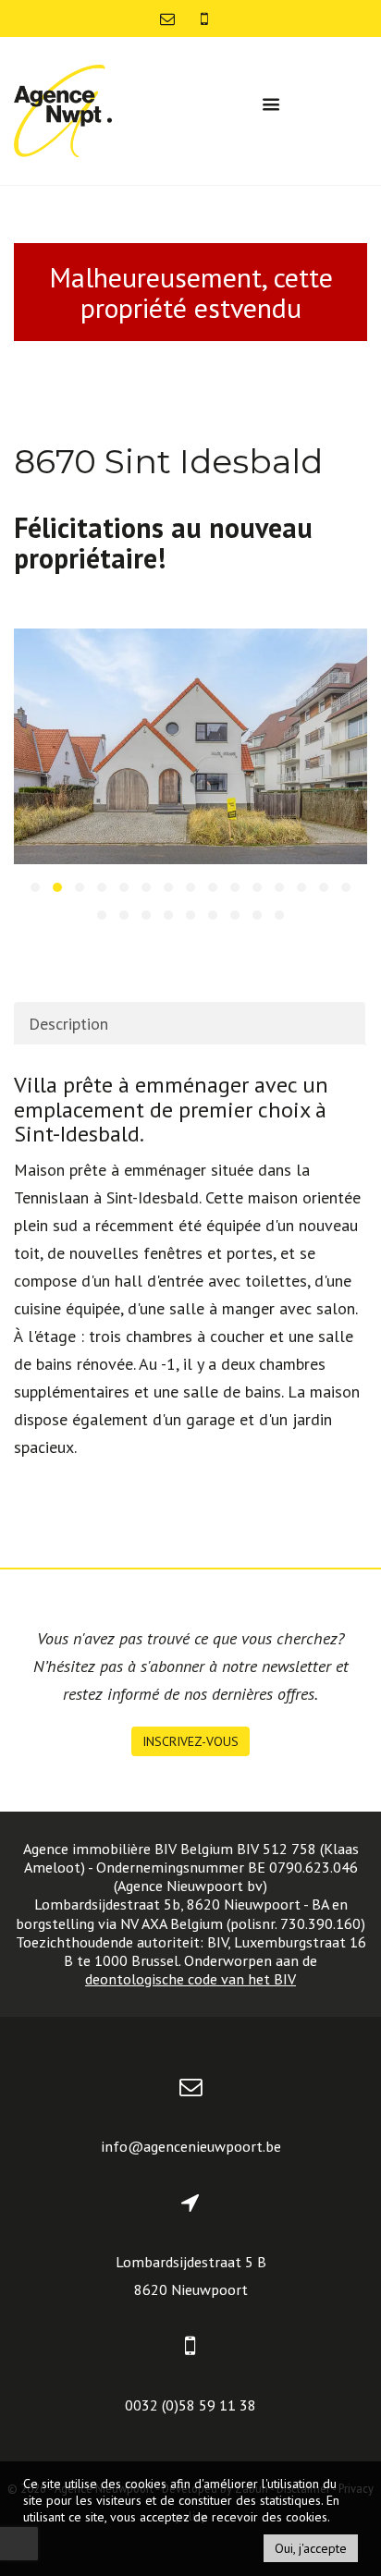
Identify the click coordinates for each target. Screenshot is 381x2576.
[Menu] (271, 104)
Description (68, 1024)
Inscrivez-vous (190, 1741)
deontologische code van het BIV (190, 1979)
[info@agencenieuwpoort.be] (169, 18)
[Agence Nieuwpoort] (63, 110)
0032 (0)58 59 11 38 (190, 2405)
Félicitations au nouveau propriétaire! (163, 543)
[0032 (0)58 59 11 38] (204, 18)
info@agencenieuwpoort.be (191, 2146)
